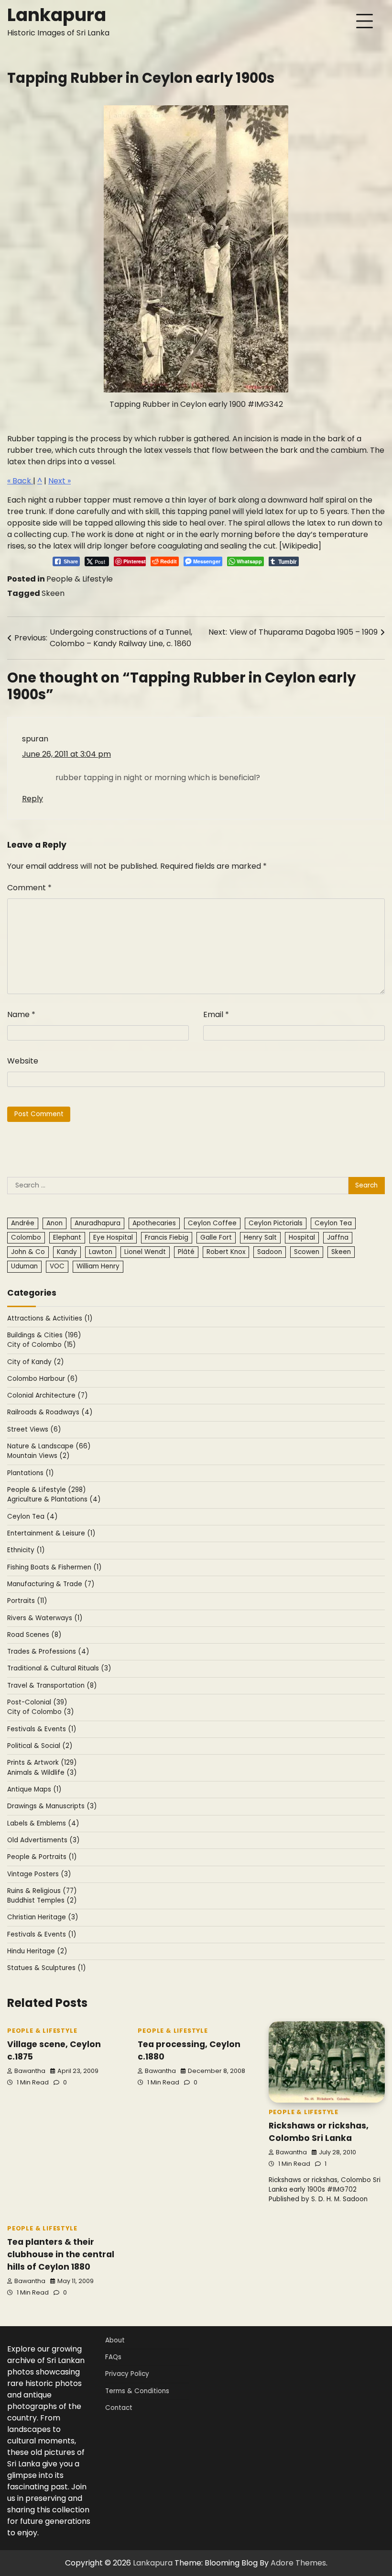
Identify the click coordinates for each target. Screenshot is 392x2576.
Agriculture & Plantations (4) (54, 1499)
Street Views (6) (34, 1429)
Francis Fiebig (167, 1238)
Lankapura (57, 15)
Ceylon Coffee (212, 1223)
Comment (29, 888)
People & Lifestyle (80, 579)
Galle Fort (216, 1238)
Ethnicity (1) (26, 1550)
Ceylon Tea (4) (33, 1517)
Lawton (101, 1252)
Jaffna (338, 1238)
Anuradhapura (98, 1223)
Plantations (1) (31, 1473)
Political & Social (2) (40, 1746)
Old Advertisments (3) (44, 1840)
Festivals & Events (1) (42, 1729)
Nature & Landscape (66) (49, 1446)
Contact (119, 2408)
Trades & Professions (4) (48, 1652)
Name (21, 1014)
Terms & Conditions (137, 2391)
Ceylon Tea (333, 1223)
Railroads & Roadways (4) (50, 1412)
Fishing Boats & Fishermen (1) (54, 1567)
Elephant (67, 1238)
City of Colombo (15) (42, 1345)
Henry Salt (260, 1238)
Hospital (302, 1238)
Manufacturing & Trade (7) (51, 1584)
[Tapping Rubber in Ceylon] (196, 249)
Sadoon (270, 1252)
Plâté (186, 1252)
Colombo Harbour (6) (43, 1379)
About (115, 2340)
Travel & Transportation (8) (52, 1686)
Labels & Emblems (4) (43, 1823)
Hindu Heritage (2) (37, 1951)
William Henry (98, 1266)
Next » (60, 481)
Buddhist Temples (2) (42, 1900)
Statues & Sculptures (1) (47, 1968)
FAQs (113, 2357)
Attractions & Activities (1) (50, 1318)
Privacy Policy (127, 2374)
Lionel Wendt (145, 1252)
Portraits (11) (27, 1601)
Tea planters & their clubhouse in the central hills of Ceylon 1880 (61, 2254)
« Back (20, 481)
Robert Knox (226, 1252)
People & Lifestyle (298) (47, 1490)
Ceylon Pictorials (276, 1223)
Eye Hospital (113, 1238)
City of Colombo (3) (41, 1712)
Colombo (26, 1238)
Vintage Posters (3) (39, 1874)
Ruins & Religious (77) (42, 1891)
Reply (33, 799)
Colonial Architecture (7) (48, 1395)
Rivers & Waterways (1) (45, 1618)
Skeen (53, 593)
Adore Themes (298, 2563)
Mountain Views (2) (38, 1456)
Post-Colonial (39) (37, 1702)
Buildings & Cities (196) (44, 1335)
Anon (54, 1223)
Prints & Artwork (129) (42, 1763)
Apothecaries (154, 1223)
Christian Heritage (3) (43, 1917)
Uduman (24, 1266)
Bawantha (30, 2071)
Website (23, 1061)
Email (216, 1014)
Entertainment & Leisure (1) (51, 1533)
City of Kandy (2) (36, 1362)
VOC (57, 1266)
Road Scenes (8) (34, 1635)
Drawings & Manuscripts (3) (52, 1806)
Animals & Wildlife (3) (42, 1773)
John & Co (28, 1252)
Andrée (23, 1223)
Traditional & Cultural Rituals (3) (59, 1668)
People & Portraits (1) (42, 1857)
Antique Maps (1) (34, 1789)
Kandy (67, 1252)
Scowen (307, 1252)
